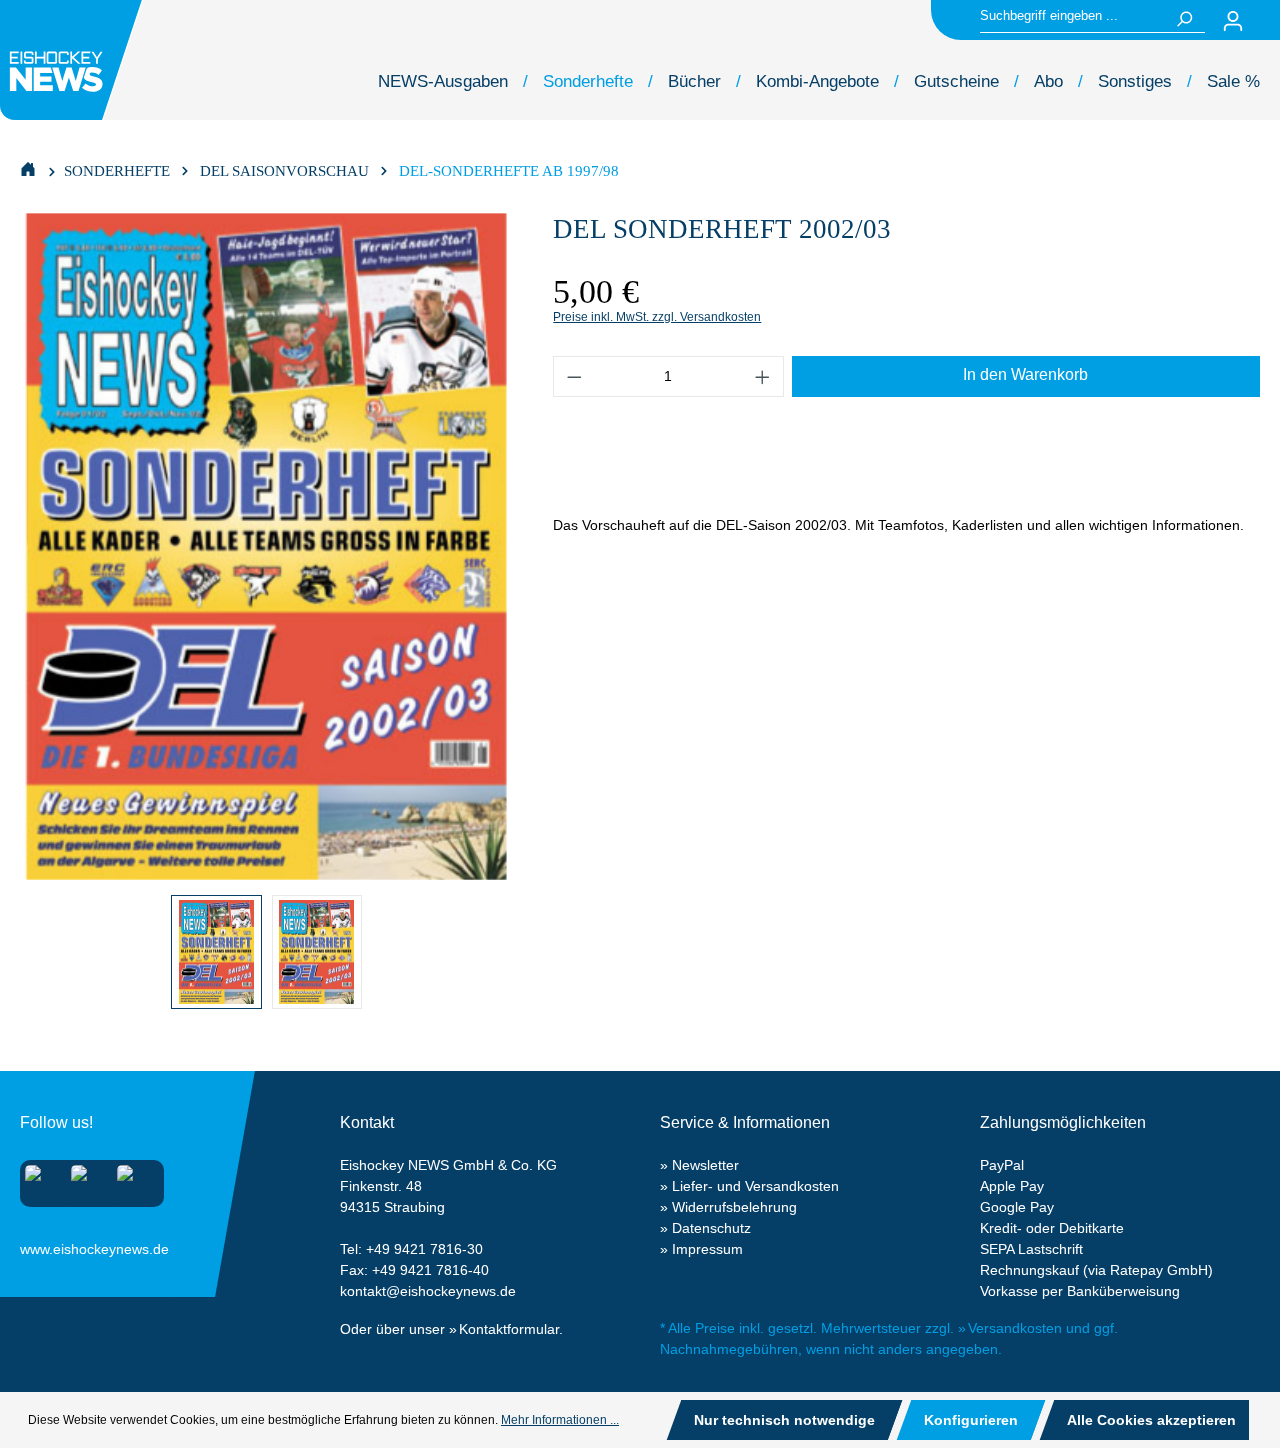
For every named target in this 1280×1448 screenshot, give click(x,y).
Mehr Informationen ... (560, 1420)
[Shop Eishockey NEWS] (28, 168)
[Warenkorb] (1268, 21)
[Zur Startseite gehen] (74, 60)
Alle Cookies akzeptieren (1151, 1420)
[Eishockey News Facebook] (85, 1179)
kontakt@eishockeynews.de (428, 1291)
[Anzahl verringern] (574, 376)
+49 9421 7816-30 (424, 1249)
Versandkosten (1015, 1328)
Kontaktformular (509, 1329)
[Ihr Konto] (1233, 21)
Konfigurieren (971, 1420)
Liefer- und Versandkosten (755, 1186)
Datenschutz (711, 1228)
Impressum (707, 1249)
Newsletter (705, 1165)
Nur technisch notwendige (784, 1420)
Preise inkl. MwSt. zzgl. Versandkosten (657, 317)
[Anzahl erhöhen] (763, 376)
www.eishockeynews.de (45, 1245)
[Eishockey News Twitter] (131, 1179)
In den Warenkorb (1025, 374)
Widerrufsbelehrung (734, 1207)
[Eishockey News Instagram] (39, 1179)
